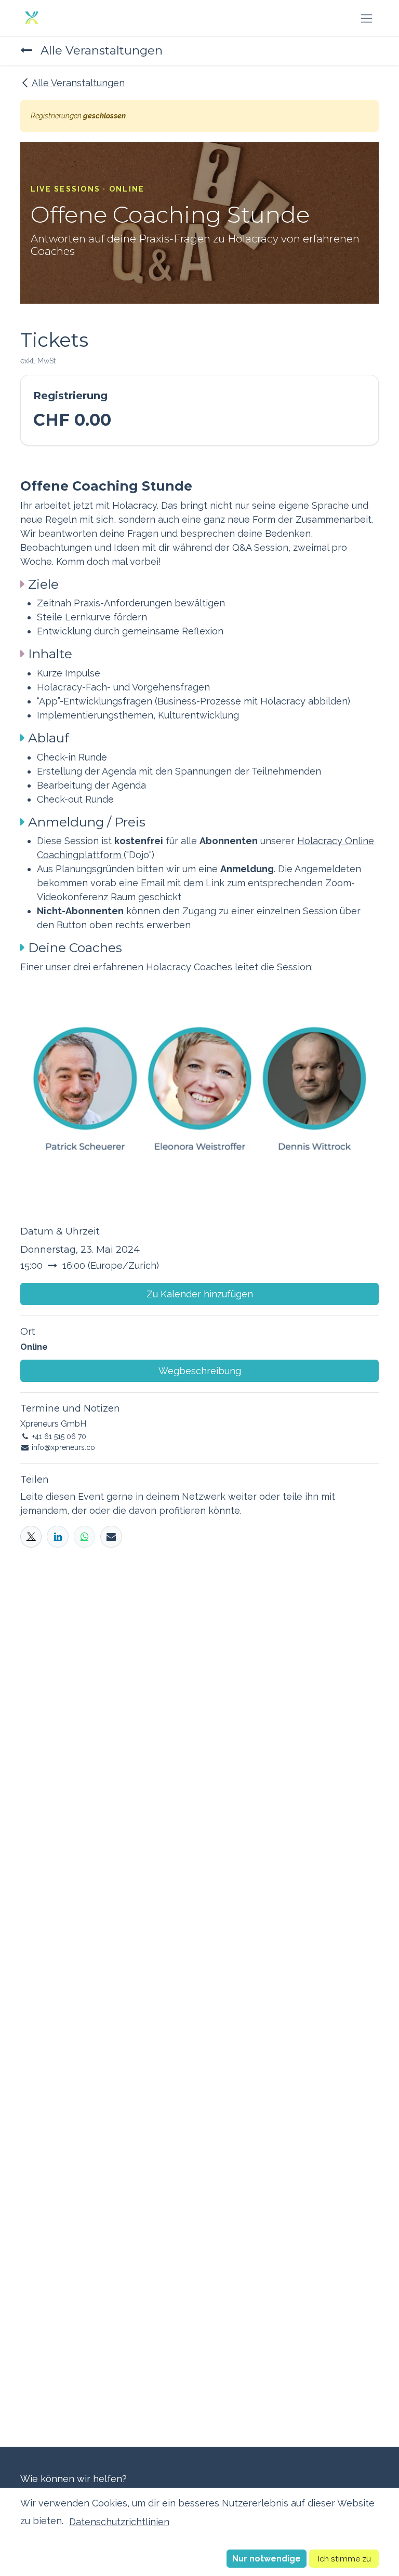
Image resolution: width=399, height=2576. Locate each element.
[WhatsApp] (84, 1536)
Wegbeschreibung (200, 1371)
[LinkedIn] (57, 1536)
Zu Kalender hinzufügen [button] (200, 1294)
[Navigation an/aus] (367, 18)
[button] (267, 2559)
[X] (31, 1536)
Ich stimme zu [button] (344, 2559)
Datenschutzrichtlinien (119, 2522)
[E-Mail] (111, 1536)
